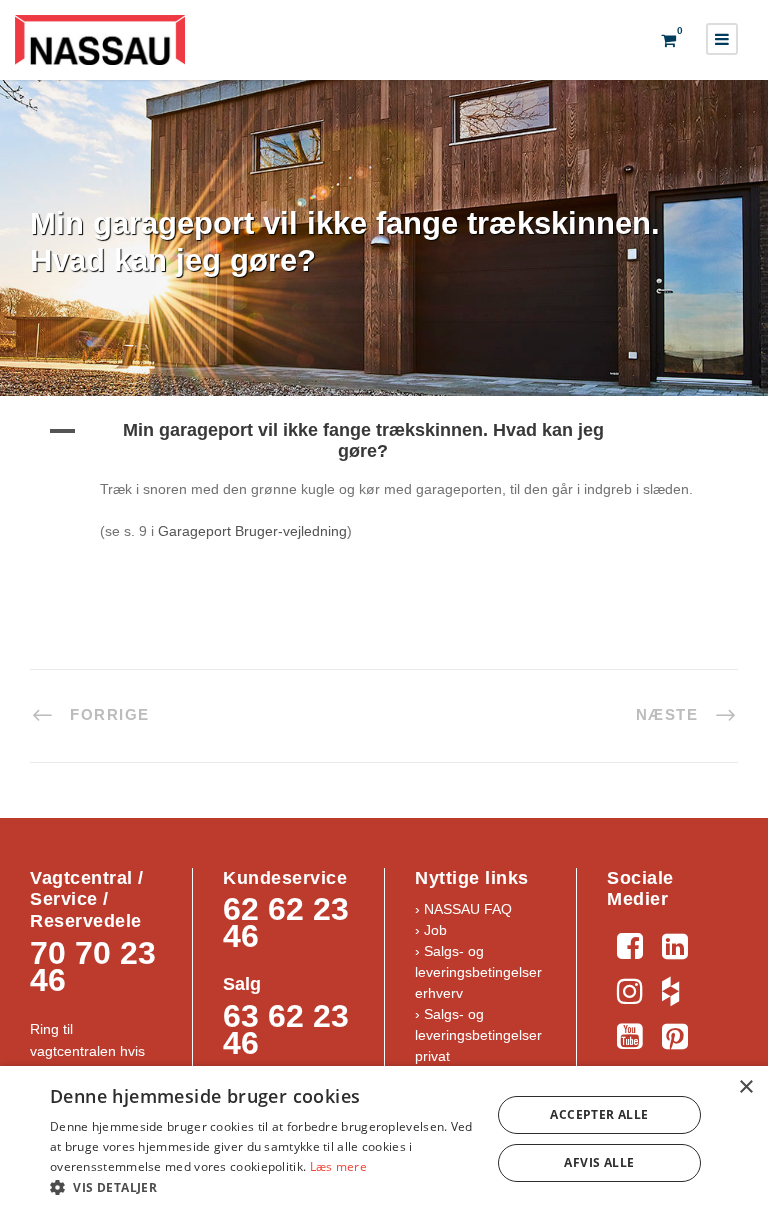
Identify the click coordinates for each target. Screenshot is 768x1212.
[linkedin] (674, 943)
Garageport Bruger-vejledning (252, 531)
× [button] (745, 1087)
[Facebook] (629, 943)
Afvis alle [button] (599, 1162)
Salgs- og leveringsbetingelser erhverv (478, 972)
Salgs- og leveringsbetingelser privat (478, 1035)
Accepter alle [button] (599, 1114)
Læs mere (338, 1166)
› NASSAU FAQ (463, 909)
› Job (431, 930)
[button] (384, 441)
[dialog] (384, 1139)
